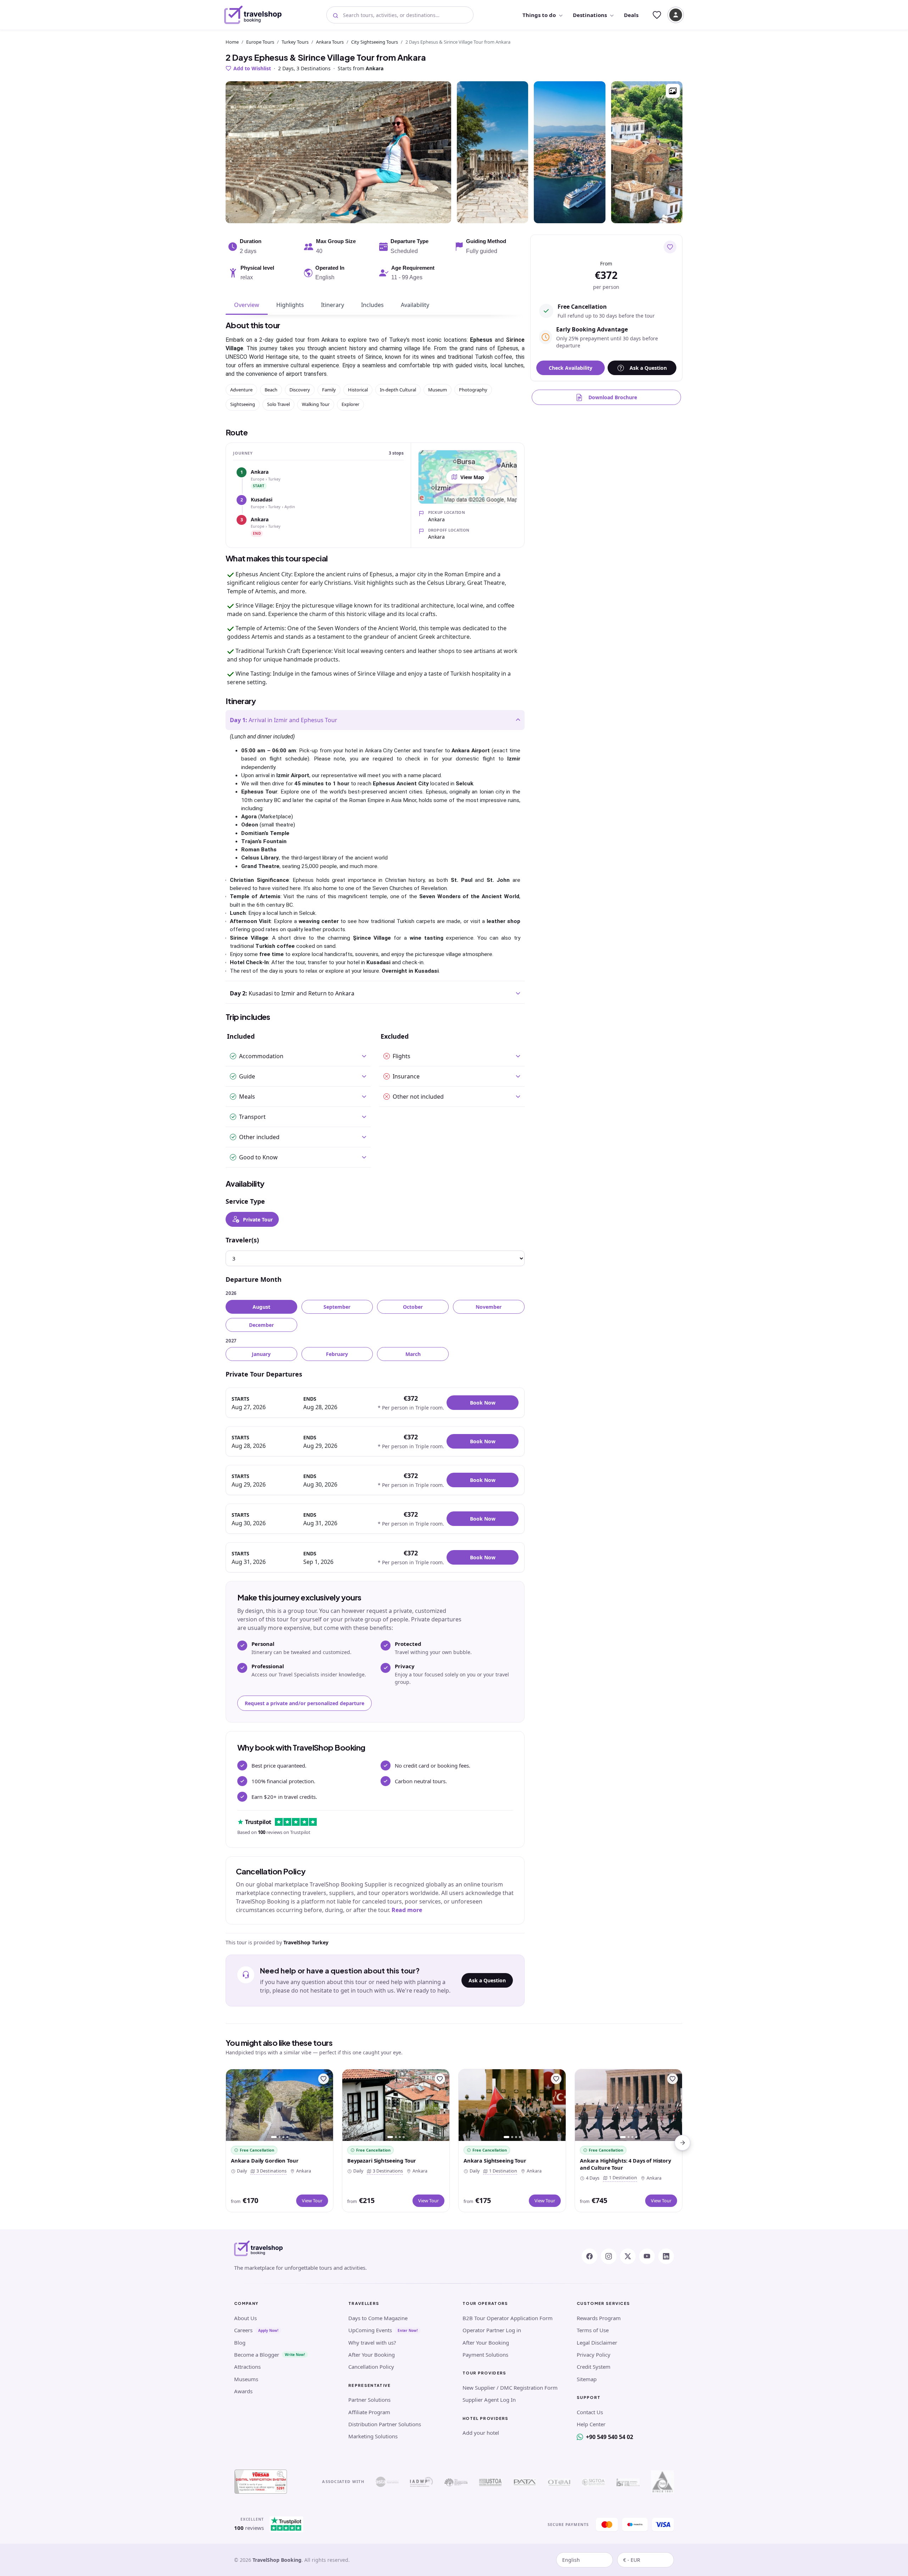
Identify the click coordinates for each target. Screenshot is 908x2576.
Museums (246, 2379)
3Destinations (270, 2171)
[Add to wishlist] (670, 247)
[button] (673, 91)
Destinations (590, 15)
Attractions (247, 2367)
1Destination (502, 2171)
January (261, 1354)
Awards (243, 2391)
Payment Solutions (485, 2355)
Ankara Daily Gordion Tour (265, 2160)
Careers (243, 2330)
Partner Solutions (369, 2400)
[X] (628, 2256)
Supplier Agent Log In (489, 2400)
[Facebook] (589, 2256)
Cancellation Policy (371, 2367)
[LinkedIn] (666, 2256)
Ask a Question (487, 1980)
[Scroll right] (682, 2143)
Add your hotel (481, 2433)
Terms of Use (593, 2330)
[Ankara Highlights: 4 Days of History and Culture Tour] (629, 2105)
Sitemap (587, 2379)
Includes (372, 305)
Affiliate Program (369, 2412)
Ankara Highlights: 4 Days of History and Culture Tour (625, 2164)
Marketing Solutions (373, 2436)
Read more (407, 1910)
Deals (631, 15)
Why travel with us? (372, 2342)
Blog (240, 2342)
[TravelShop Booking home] (253, 15)
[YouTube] (647, 2256)
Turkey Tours (295, 42)
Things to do (539, 15)
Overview (247, 305)
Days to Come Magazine (378, 2318)
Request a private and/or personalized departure (304, 1703)
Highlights (290, 305)
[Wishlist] (657, 15)
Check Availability (571, 368)
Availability (415, 305)
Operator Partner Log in (492, 2330)
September (337, 1307)
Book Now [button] (483, 1403)
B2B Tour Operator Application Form (508, 2318)
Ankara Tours (330, 42)
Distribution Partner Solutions (385, 2424)
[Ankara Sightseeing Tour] (512, 2105)
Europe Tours (260, 42)
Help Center (591, 2424)
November (489, 1307)
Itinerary (333, 305)
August (261, 1307)
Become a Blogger (257, 2355)
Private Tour (258, 1220)
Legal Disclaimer (597, 2342)
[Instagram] (609, 2256)
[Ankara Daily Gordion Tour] (279, 2105)
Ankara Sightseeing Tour (495, 2160)
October (413, 1307)
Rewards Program (599, 2318)
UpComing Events (370, 2330)
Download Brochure (613, 397)
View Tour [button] (312, 2201)
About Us (245, 2318)
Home (232, 42)
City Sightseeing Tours (375, 42)
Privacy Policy (594, 2355)
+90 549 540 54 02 (610, 2437)
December (261, 1325)
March (413, 1354)
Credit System (594, 2367)
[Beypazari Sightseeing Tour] (396, 2105)
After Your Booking (372, 2355)
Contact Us (590, 2412)
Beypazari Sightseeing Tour (382, 2160)
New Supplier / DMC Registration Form (510, 2388)
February (337, 1354)
